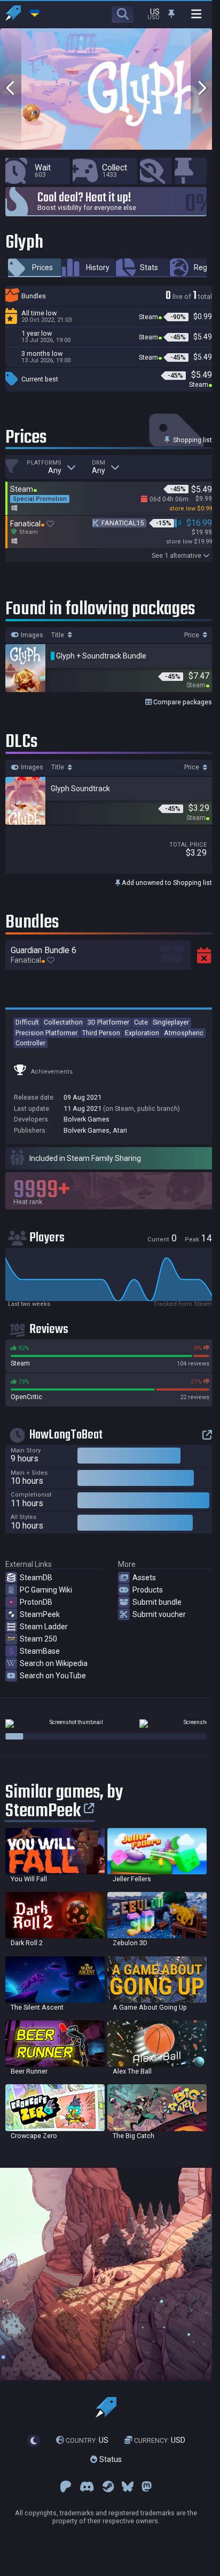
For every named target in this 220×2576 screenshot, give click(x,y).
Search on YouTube (53, 1676)
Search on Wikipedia (54, 1663)
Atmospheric (184, 1033)
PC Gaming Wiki (46, 1590)
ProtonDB (36, 1602)
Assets (144, 1578)
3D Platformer (108, 1022)
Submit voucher (159, 1614)
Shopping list (192, 440)
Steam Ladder (44, 1627)
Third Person (101, 1033)
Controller (30, 1043)
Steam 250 (38, 1639)
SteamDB (36, 1578)
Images (31, 635)
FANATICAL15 (123, 523)
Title (58, 635)
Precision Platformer (46, 1033)
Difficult (27, 1022)
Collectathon (63, 1022)
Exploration (142, 1033)
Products (148, 1590)
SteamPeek (40, 1614)
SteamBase (40, 1651)
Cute (141, 1022)
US (87, 2440)
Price (192, 635)
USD (160, 2440)
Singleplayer (171, 1022)
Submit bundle (157, 1602)
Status (109, 2459)
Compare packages (182, 702)
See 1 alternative (176, 555)
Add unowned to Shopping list (166, 883)
